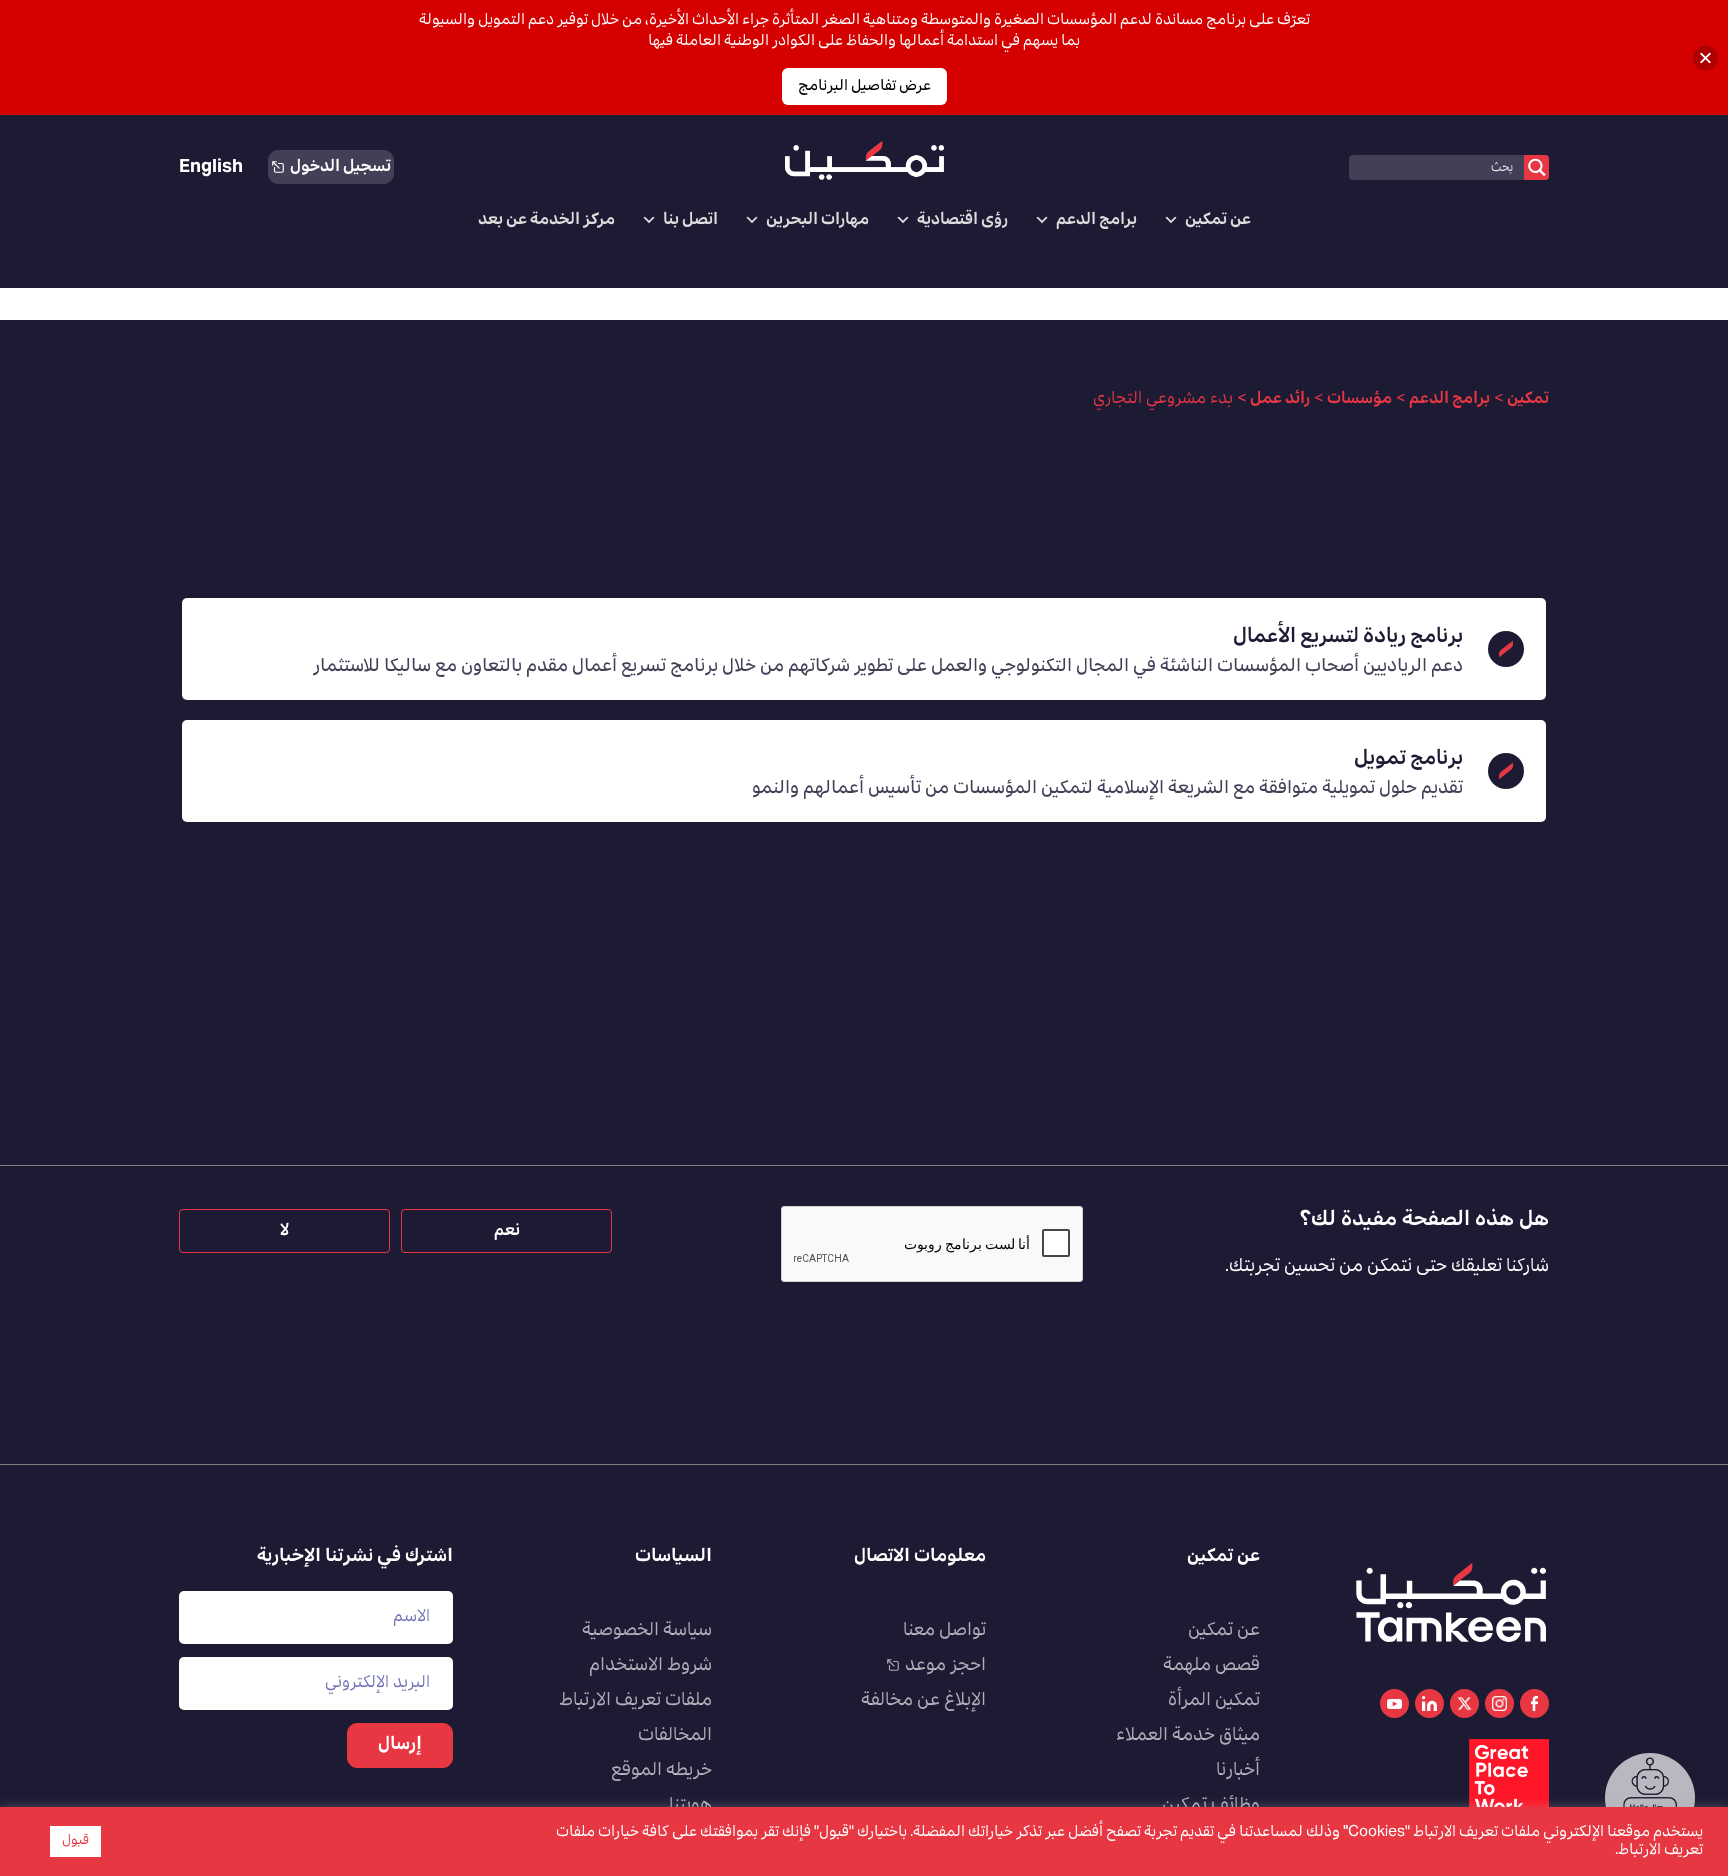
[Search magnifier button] (1536, 167)
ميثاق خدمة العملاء (1188, 1736)
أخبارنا (1238, 1771)
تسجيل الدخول (340, 167)
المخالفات (675, 1736)
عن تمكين (1218, 220)
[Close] (1705, 57)
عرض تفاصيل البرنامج (864, 86)
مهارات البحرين (817, 220)
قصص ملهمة (1211, 1666)
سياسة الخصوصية (647, 1631)
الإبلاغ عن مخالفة (923, 1701)
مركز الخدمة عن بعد (546, 220)
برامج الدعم (1096, 220)
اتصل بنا (690, 220)
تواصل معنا (944, 1631)
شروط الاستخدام (650, 1666)
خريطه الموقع (661, 1771)
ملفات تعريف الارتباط (635, 1701)
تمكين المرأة (1214, 1701)
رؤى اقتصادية (962, 220)
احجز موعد (945, 1666)
